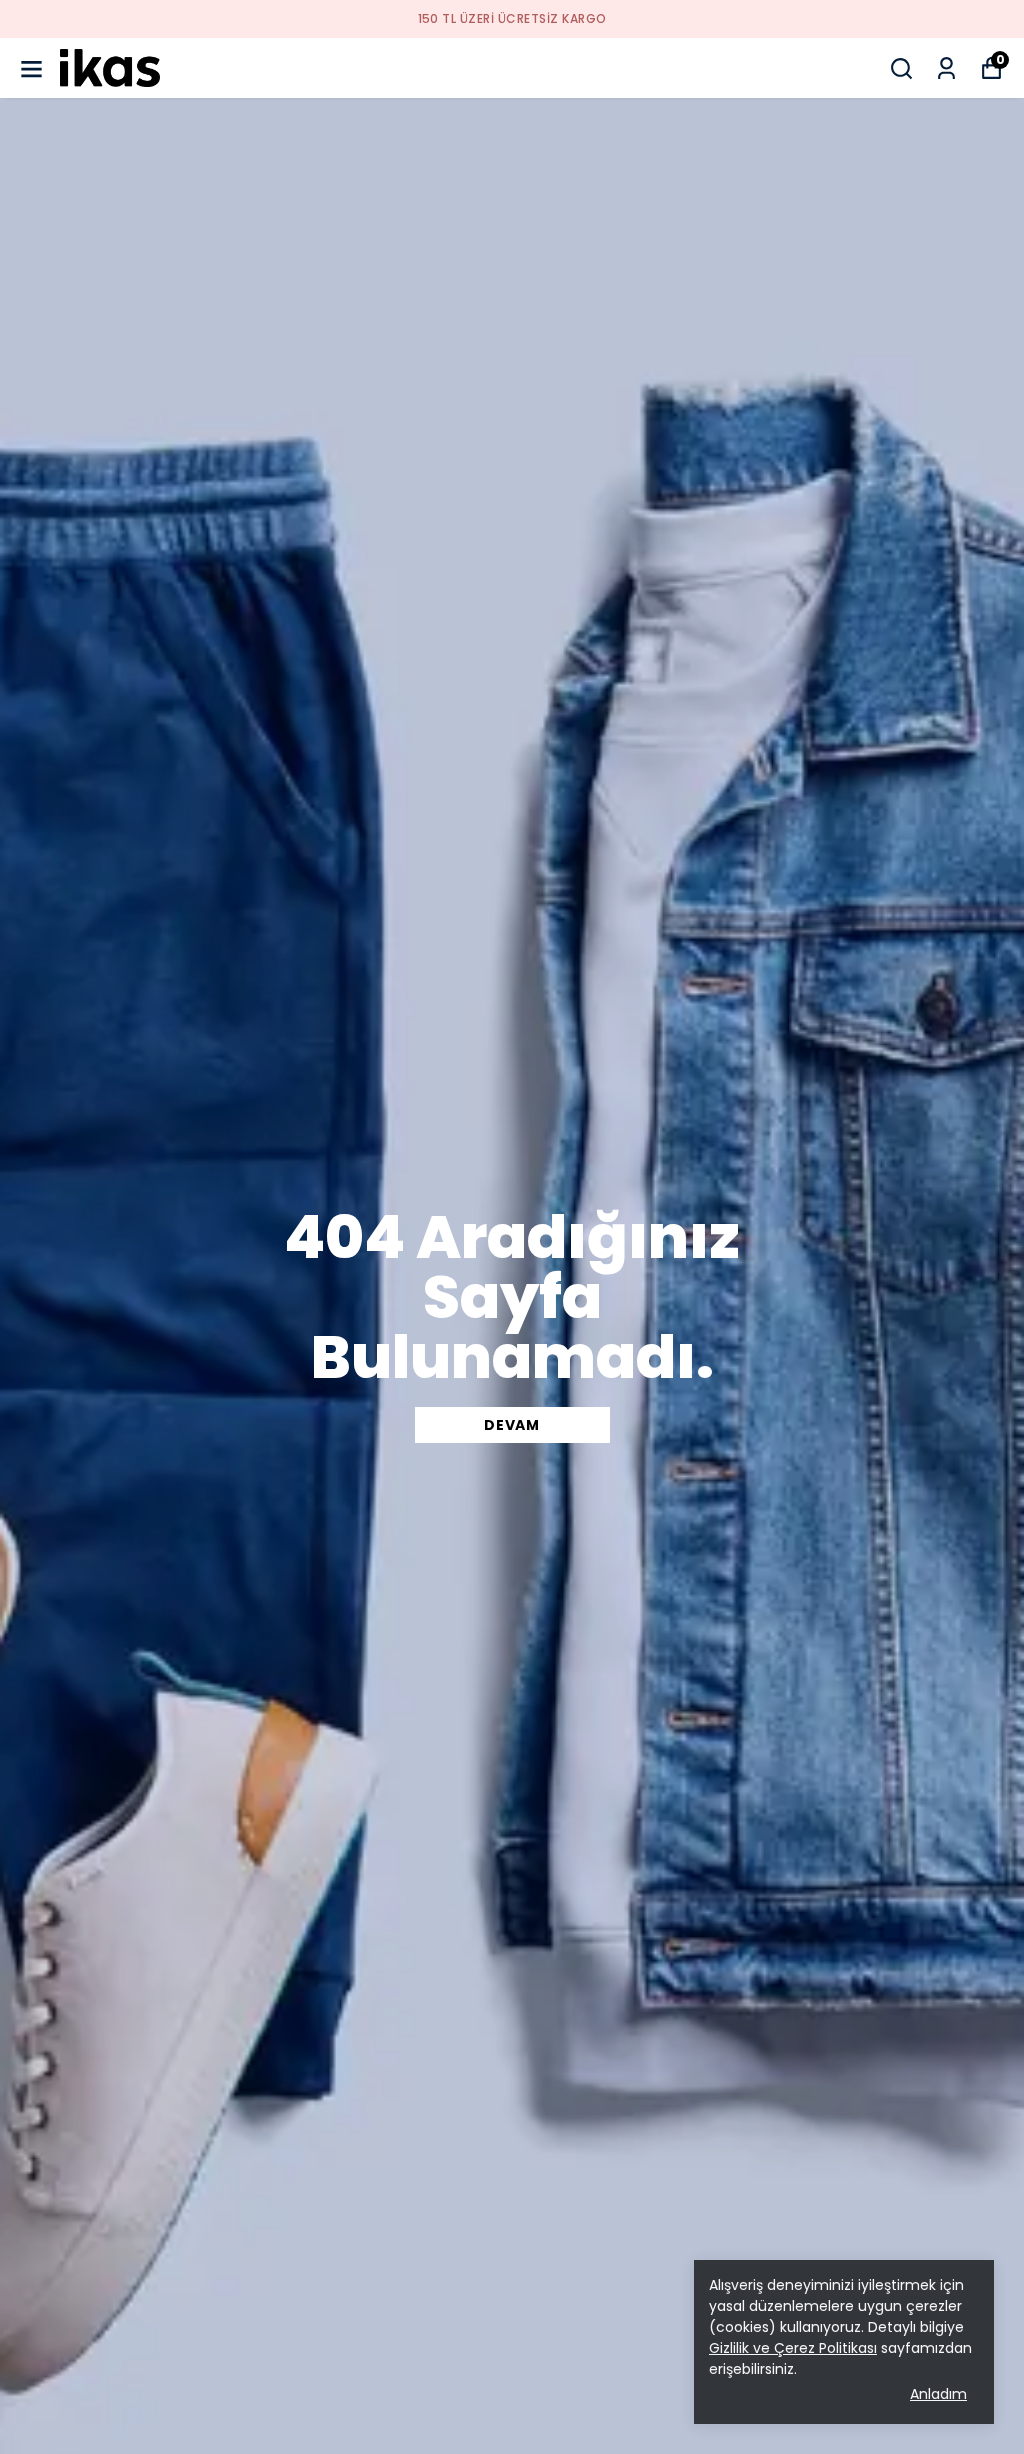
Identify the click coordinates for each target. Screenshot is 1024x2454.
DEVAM (512, 1425)
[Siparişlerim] (946, 68)
